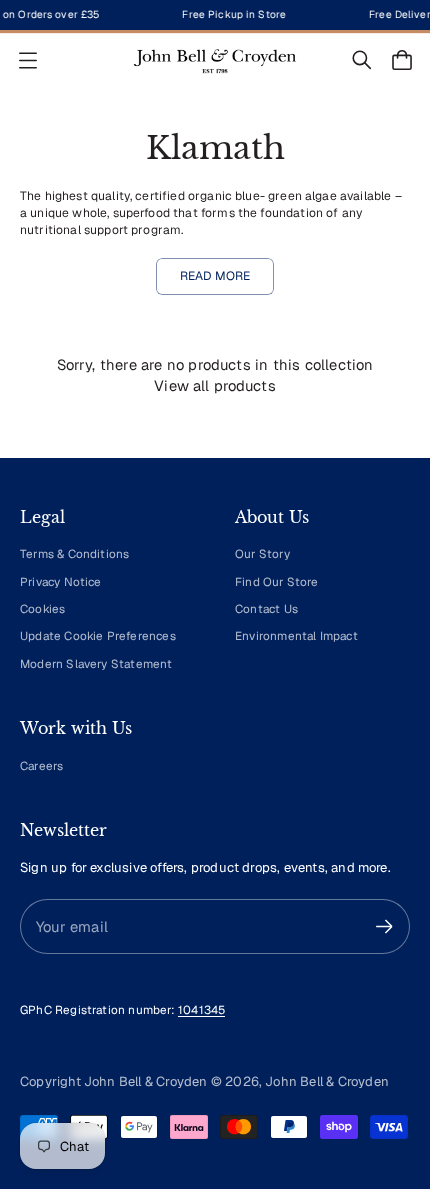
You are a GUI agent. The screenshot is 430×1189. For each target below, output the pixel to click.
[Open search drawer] (362, 60)
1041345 (201, 1009)
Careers (41, 765)
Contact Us (266, 608)
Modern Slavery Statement (96, 663)
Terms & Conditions (74, 553)
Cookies (42, 608)
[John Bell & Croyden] (215, 60)
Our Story (262, 553)
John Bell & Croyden (327, 1081)
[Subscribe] (384, 926)
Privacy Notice (61, 581)
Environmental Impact (296, 635)
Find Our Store (277, 581)
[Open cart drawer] (402, 60)
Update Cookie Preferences (98, 635)
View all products (215, 385)
